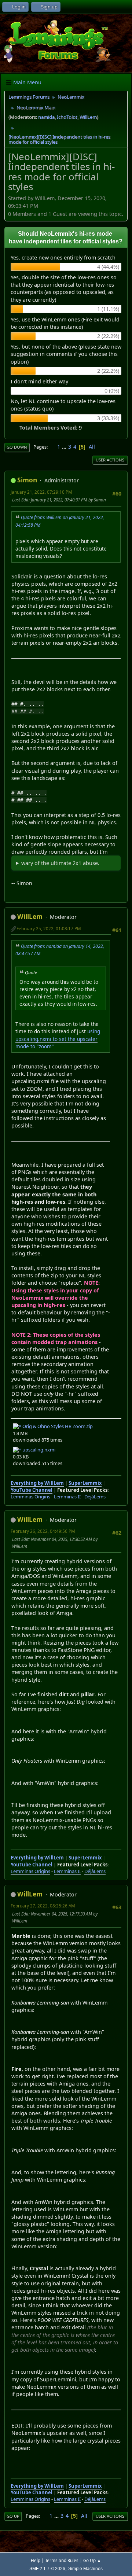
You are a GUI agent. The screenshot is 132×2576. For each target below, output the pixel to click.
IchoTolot (67, 117)
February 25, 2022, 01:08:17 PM (49, 929)
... (65, 447)
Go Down (17, 447)
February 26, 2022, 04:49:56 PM (43, 1531)
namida (46, 117)
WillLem (88, 117)
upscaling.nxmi (38, 1450)
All (92, 447)
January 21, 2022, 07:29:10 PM (41, 492)
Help (36, 2560)
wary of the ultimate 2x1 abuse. (60, 863)
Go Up (13, 2516)
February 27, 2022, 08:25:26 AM (43, 1906)
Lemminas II (67, 1497)
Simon (27, 480)
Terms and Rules (62, 2560)
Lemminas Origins (30, 1497)
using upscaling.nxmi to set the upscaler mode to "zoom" (58, 1039)
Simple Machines (85, 2568)
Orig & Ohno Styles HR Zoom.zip (57, 1426)
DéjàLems (95, 1497)
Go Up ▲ (92, 2560)
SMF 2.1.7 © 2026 (47, 2568)
